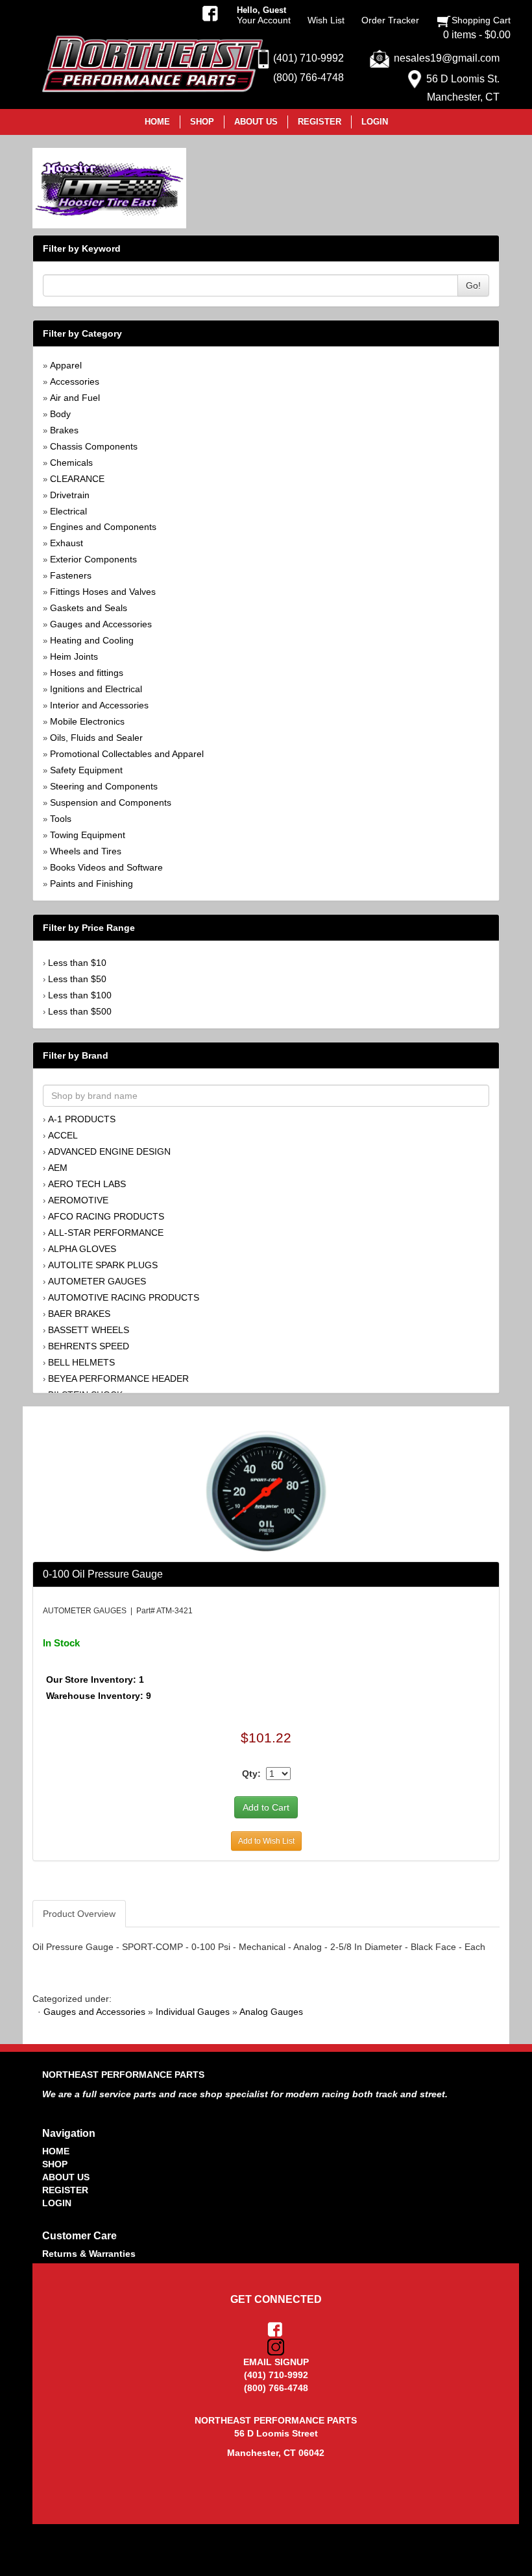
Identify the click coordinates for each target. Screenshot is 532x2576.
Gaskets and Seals (89, 608)
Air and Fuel (75, 398)
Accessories (75, 381)
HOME (56, 2151)
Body (60, 414)
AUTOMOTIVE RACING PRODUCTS (124, 1297)
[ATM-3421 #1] (266, 1489)
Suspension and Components (111, 802)
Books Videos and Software (106, 867)
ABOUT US (66, 2177)
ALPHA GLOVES (82, 1249)
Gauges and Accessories (101, 624)
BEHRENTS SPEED (89, 1346)
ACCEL (63, 1135)
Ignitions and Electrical (96, 689)
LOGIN (57, 2203)
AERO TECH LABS (87, 1184)
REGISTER (65, 2190)
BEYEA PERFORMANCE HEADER (118, 1378)
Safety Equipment (86, 770)
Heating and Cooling (92, 640)
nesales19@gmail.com (447, 58)
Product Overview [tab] (79, 1914)
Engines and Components (103, 527)
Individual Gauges (193, 2012)
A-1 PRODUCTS (82, 1119)
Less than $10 (77, 963)
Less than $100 (80, 995)
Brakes (64, 430)
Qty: (251, 1774)
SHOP (55, 2164)
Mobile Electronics (87, 721)
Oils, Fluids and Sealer (96, 738)
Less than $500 (80, 1011)
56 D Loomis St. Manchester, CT (463, 88)
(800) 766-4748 (308, 78)
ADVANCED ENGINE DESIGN (109, 1151)
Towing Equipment (88, 835)
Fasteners (71, 575)
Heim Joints (74, 656)
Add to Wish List (266, 1841)
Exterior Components (93, 559)
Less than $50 (77, 979)
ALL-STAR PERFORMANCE (106, 1233)
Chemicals (71, 463)
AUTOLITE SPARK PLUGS (103, 1265)
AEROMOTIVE (78, 1200)
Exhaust (66, 543)
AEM (58, 1168)
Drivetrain (70, 495)
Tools (61, 819)
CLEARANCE (77, 479)
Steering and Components (104, 786)
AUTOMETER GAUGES (97, 1281)
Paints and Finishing (91, 884)
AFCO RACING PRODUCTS (106, 1216)
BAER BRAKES (79, 1314)
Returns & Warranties (89, 2254)
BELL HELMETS (81, 1362)
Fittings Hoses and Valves (103, 592)
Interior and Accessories (99, 705)
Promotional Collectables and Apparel (127, 754)
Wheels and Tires (86, 851)
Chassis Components (94, 446)
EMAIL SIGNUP (276, 2362)
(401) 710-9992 (308, 58)
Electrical (68, 511)
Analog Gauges (271, 2012)
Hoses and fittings (87, 673)
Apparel (66, 365)
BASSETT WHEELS (89, 1330)
